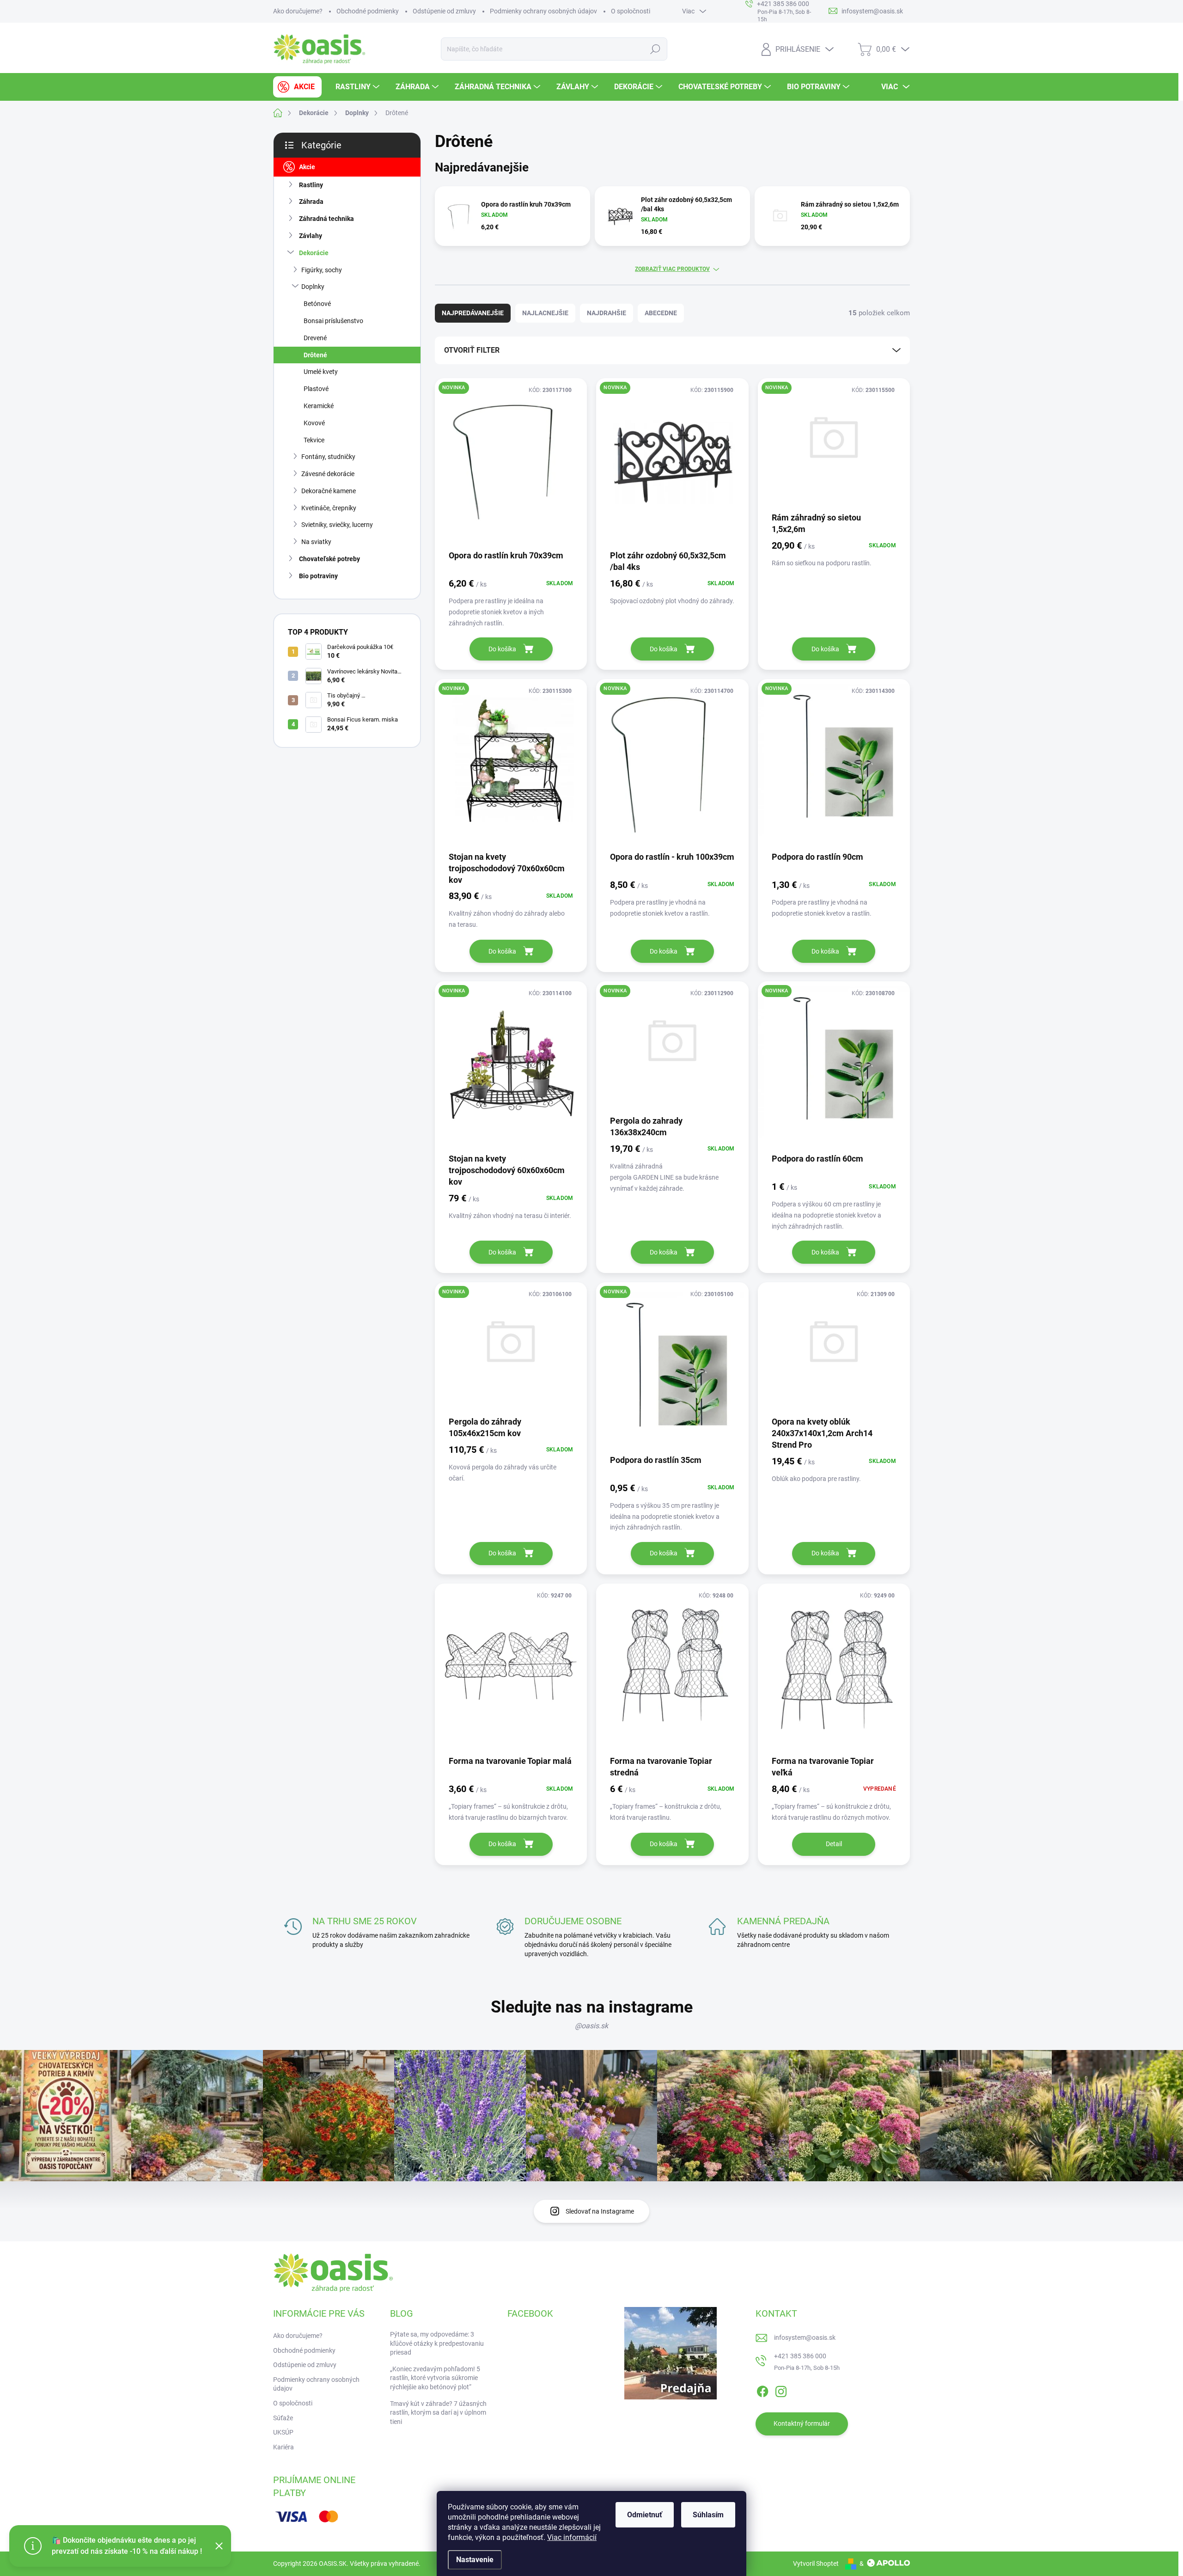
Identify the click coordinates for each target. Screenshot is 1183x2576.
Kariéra (284, 2447)
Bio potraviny (318, 576)
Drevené (315, 338)
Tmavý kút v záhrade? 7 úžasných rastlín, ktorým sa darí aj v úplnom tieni (438, 2413)
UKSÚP (283, 2432)
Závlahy (311, 236)
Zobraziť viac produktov (672, 269)
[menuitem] (297, 87)
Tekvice (314, 440)
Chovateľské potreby (329, 559)
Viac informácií (572, 2537)
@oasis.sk (591, 2026)
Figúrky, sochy (322, 270)
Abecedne (661, 313)
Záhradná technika (326, 219)
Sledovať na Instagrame (600, 2211)
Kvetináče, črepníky (329, 508)
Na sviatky (316, 542)
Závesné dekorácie (328, 474)
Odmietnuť (645, 2515)
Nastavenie (475, 2560)
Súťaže (283, 2418)
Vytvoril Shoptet (816, 2564)
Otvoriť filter (472, 350)
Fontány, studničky (328, 457)
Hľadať (656, 49)
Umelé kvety (321, 372)
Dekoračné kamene (329, 491)
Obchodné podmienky (368, 11)
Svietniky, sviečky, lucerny (337, 525)
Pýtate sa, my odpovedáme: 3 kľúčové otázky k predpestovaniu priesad (437, 2343)
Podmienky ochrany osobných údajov (543, 11)
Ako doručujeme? (298, 11)
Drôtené (315, 355)
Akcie (307, 167)
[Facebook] (762, 2390)
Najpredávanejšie (473, 313)
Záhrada (311, 202)
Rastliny (311, 185)
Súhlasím (708, 2515)
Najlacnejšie (545, 313)
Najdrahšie (607, 313)
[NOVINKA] (511, 463)
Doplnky (313, 287)
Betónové (317, 304)
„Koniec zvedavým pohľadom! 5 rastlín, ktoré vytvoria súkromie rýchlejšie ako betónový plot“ (435, 2378)
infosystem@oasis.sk (805, 2337)
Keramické (319, 406)
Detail (834, 1844)
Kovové (314, 423)
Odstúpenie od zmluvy (444, 11)
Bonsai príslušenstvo (333, 321)
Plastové (316, 389)
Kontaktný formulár (802, 2423)
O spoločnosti (631, 11)
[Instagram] (781, 2390)
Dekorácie (314, 253)
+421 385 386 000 (800, 2356)
